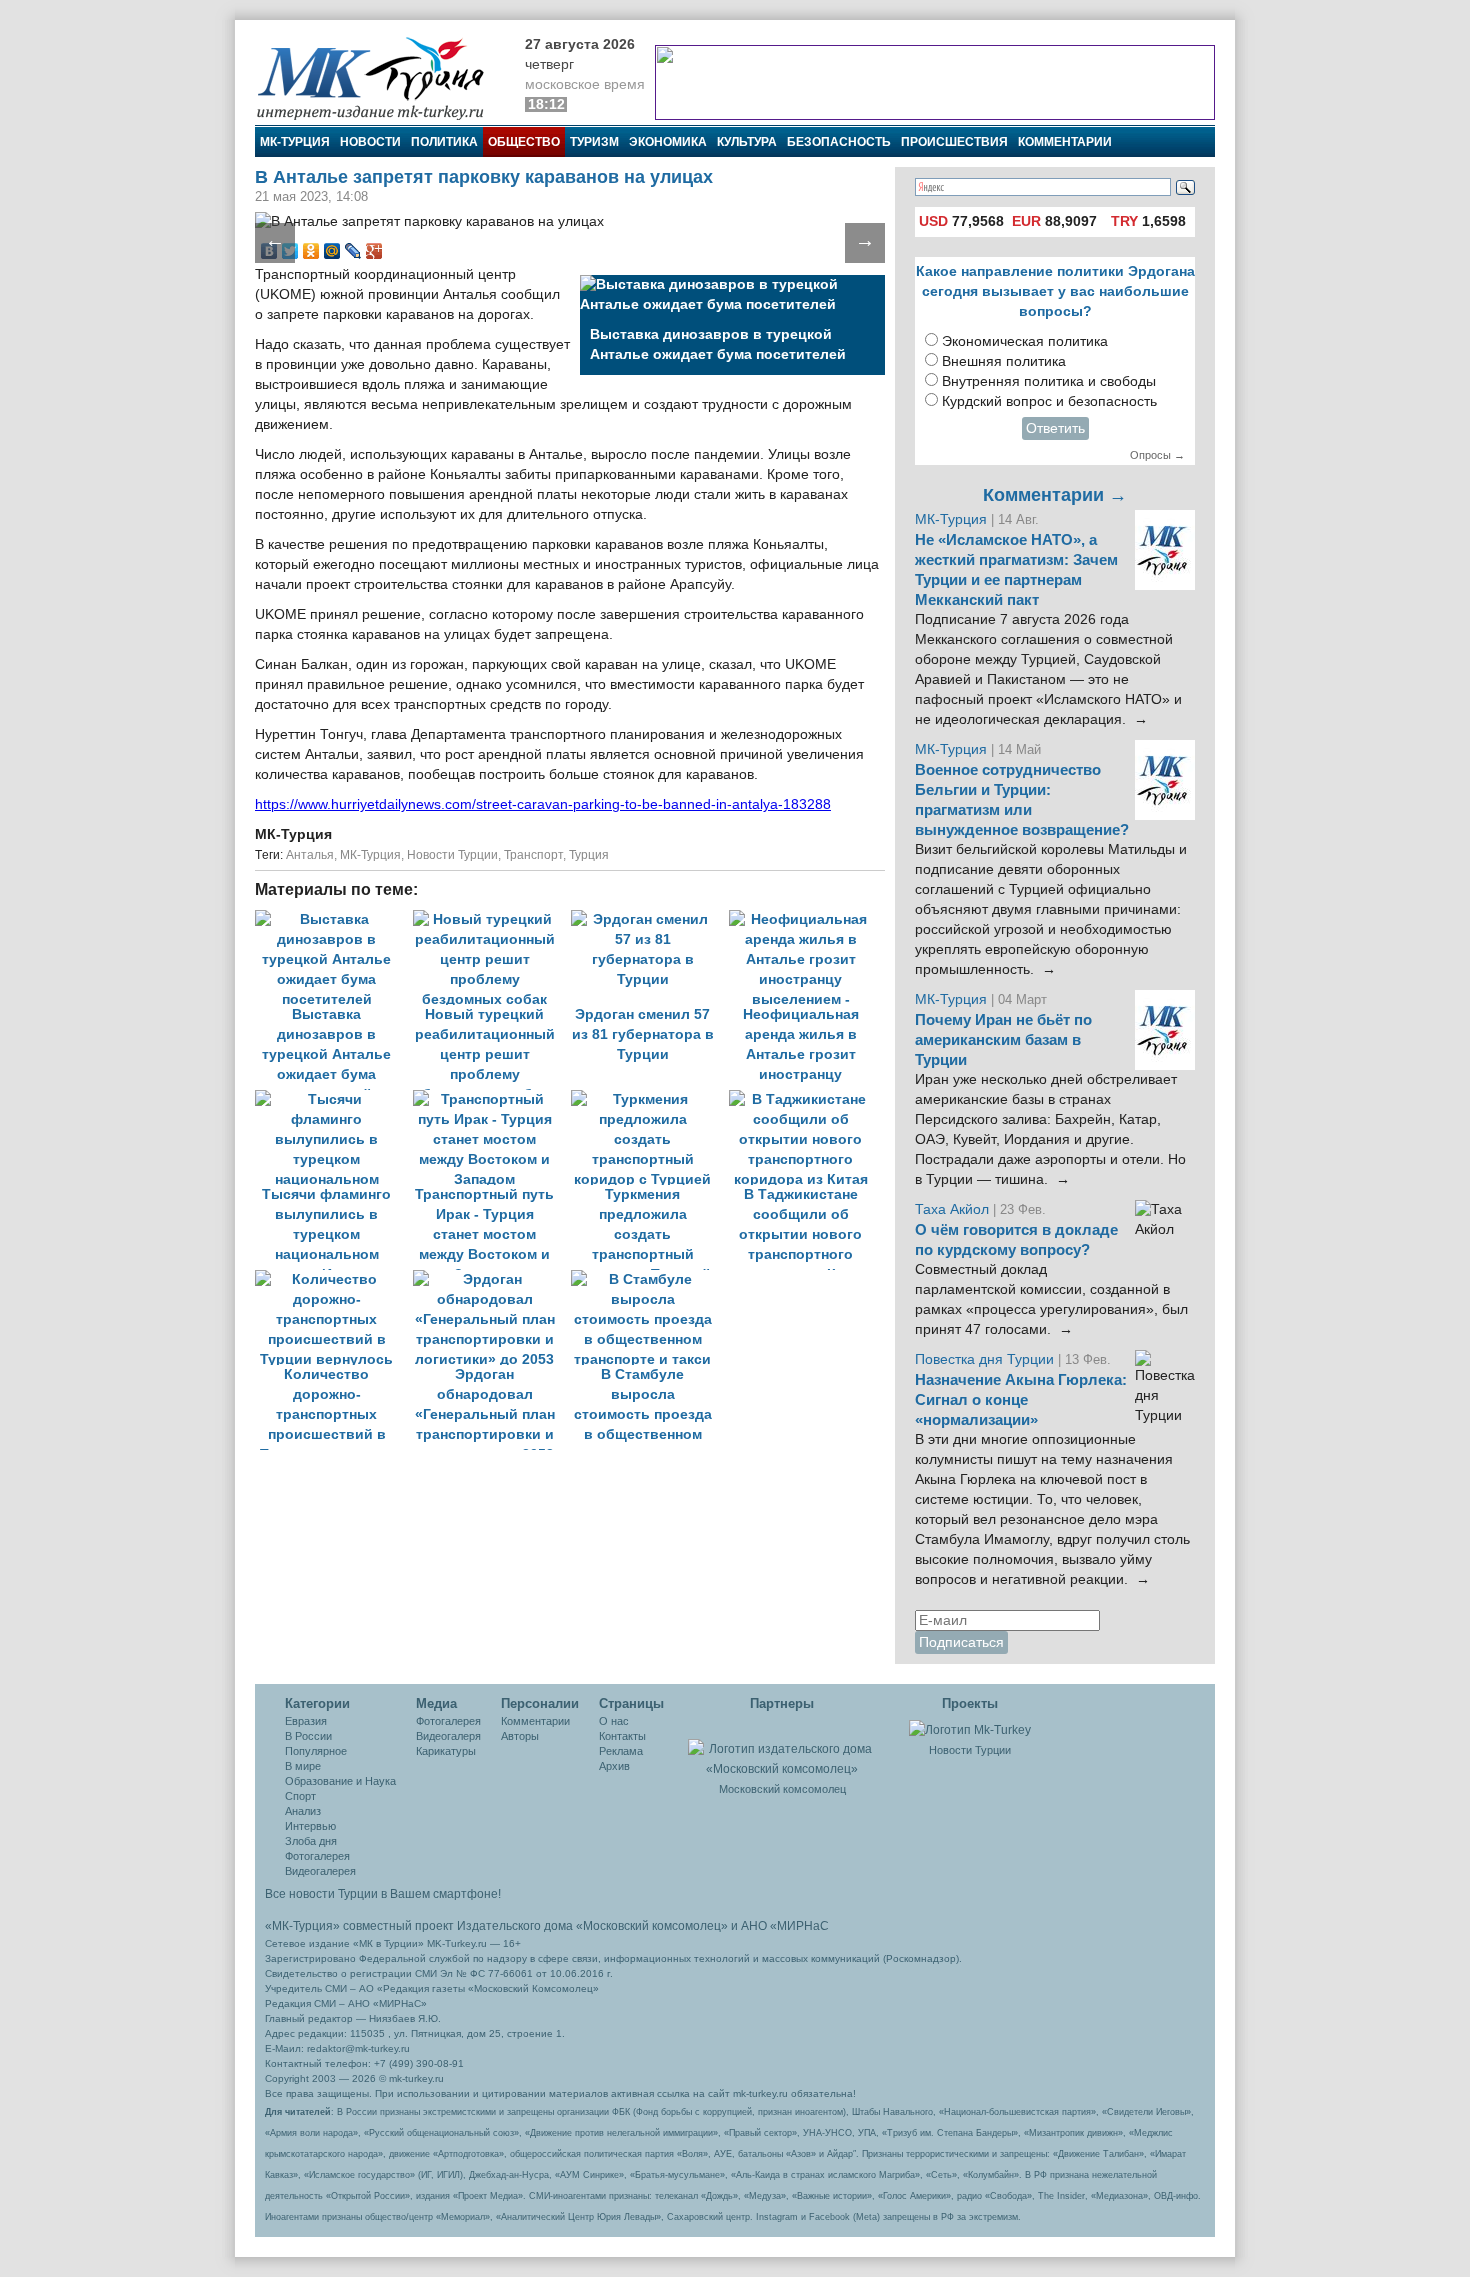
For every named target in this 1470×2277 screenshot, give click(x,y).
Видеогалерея (320, 1871)
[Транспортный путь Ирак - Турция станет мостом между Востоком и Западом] (492, 1099)
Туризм (594, 142)
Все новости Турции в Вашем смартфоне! (383, 1894)
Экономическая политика (1025, 341)
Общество (524, 142)
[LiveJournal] (353, 251)
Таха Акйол (952, 1209)
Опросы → (1157, 455)
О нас (614, 1721)
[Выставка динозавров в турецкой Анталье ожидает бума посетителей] (334, 919)
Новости (370, 142)
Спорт (300, 1796)
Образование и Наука (340, 1781)
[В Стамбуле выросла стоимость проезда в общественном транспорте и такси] (648, 1279)
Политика (444, 142)
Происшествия (954, 142)
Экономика (668, 142)
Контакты (622, 1736)
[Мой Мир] (332, 251)
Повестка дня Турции (986, 1359)
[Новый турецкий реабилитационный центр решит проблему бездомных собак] (492, 919)
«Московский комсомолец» (652, 1926)
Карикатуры (446, 1751)
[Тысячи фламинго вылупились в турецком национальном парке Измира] (334, 1099)
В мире (303, 1766)
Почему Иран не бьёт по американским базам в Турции (1003, 1040)
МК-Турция (295, 142)
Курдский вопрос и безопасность (1049, 401)
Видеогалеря (448, 1736)
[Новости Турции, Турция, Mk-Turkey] (970, 1729)
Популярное (316, 1751)
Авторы (520, 1736)
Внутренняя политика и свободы (1049, 381)
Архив (614, 1766)
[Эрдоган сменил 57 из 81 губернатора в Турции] (650, 919)
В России (308, 1736)
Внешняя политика (1004, 361)
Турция (589, 855)
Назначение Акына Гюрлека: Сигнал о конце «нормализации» (1021, 1400)
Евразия (306, 1721)
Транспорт (533, 855)
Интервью (310, 1826)
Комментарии (1065, 142)
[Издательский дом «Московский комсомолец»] (782, 1748)
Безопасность (839, 142)
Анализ (303, 1811)
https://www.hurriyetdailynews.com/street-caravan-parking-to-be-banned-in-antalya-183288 (543, 804)
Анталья (310, 855)
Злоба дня (311, 1841)
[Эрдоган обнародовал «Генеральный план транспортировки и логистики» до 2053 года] (492, 1279)
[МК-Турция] (380, 77)
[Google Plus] (374, 251)
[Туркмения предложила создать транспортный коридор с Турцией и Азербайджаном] (650, 1099)
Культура (747, 142)
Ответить (1055, 428)
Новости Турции (452, 855)
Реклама (621, 1751)
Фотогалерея (317, 1856)
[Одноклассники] (311, 251)
